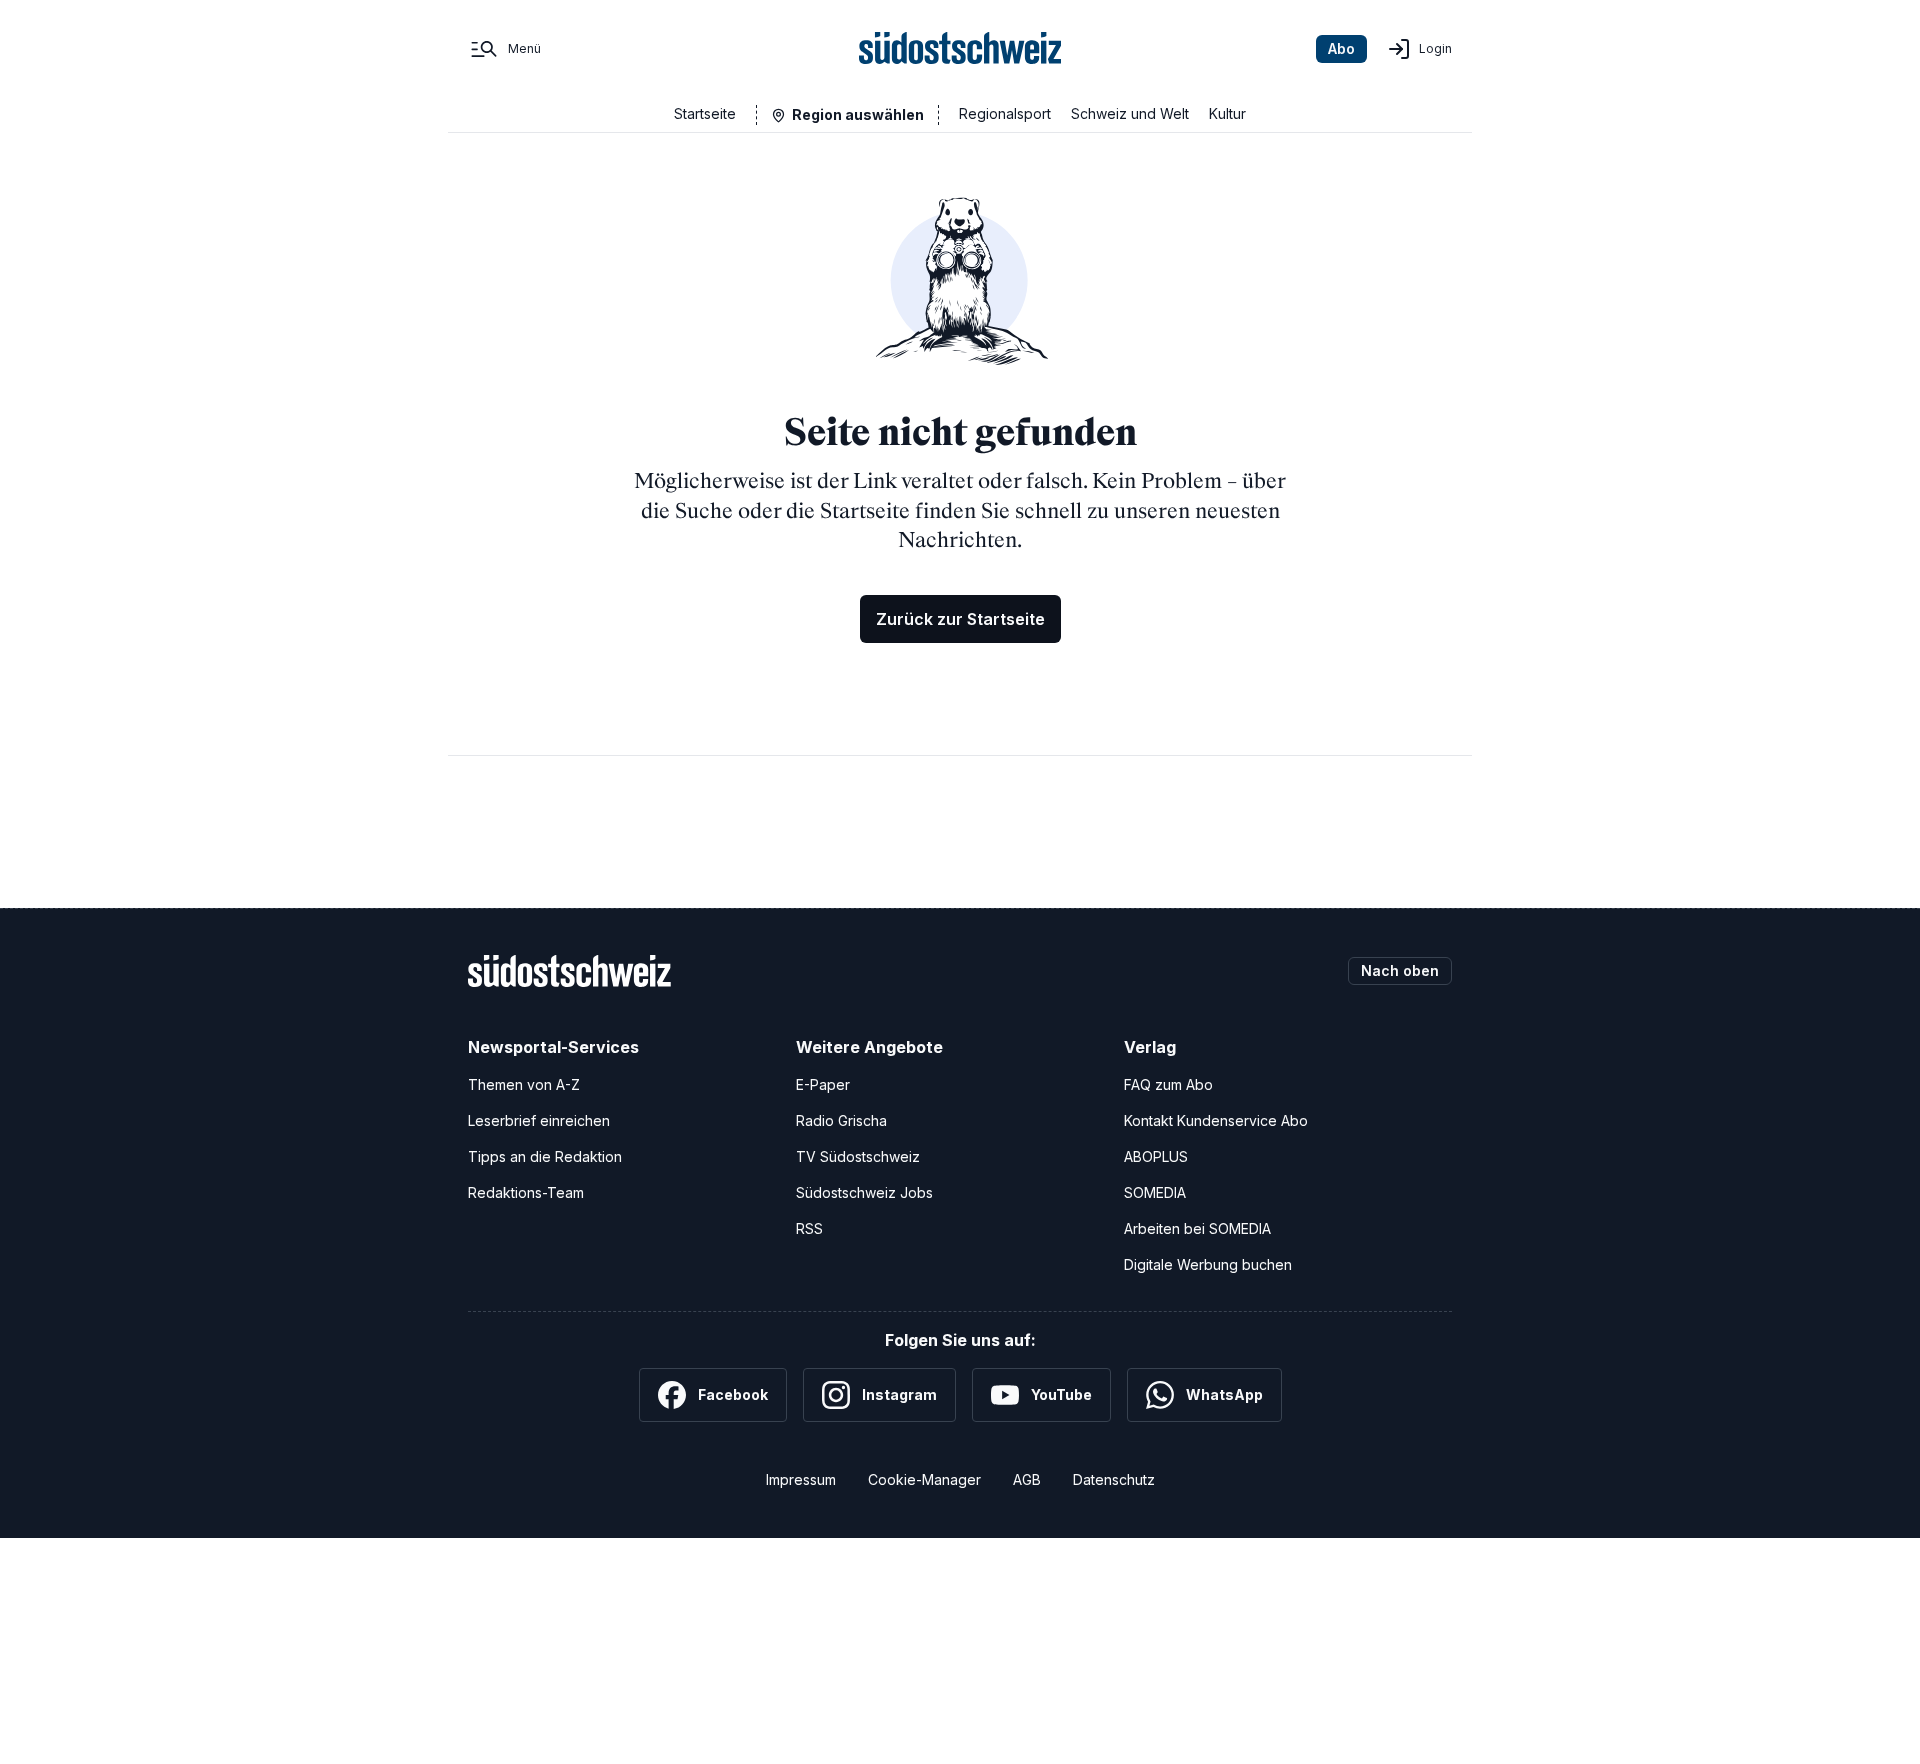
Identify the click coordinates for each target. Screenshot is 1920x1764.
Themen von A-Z (524, 1084)
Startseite (705, 113)
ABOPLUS (1156, 1156)
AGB (1027, 1479)
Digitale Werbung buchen (1208, 1264)
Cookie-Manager (924, 1479)
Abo (1341, 48)
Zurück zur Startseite (960, 619)
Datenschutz (1114, 1479)
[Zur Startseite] (960, 49)
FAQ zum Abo (1168, 1084)
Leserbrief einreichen (539, 1120)
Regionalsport (1005, 113)
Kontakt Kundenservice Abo (1216, 1120)
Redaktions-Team (526, 1192)
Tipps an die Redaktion (545, 1156)
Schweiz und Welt (1130, 113)
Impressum (801, 1479)
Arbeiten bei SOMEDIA (1197, 1228)
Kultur (1227, 113)
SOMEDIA (1155, 1192)
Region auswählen (858, 114)
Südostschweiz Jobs (864, 1192)
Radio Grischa (841, 1120)
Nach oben (1400, 970)
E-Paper (823, 1084)
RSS (809, 1228)
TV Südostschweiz (858, 1156)
